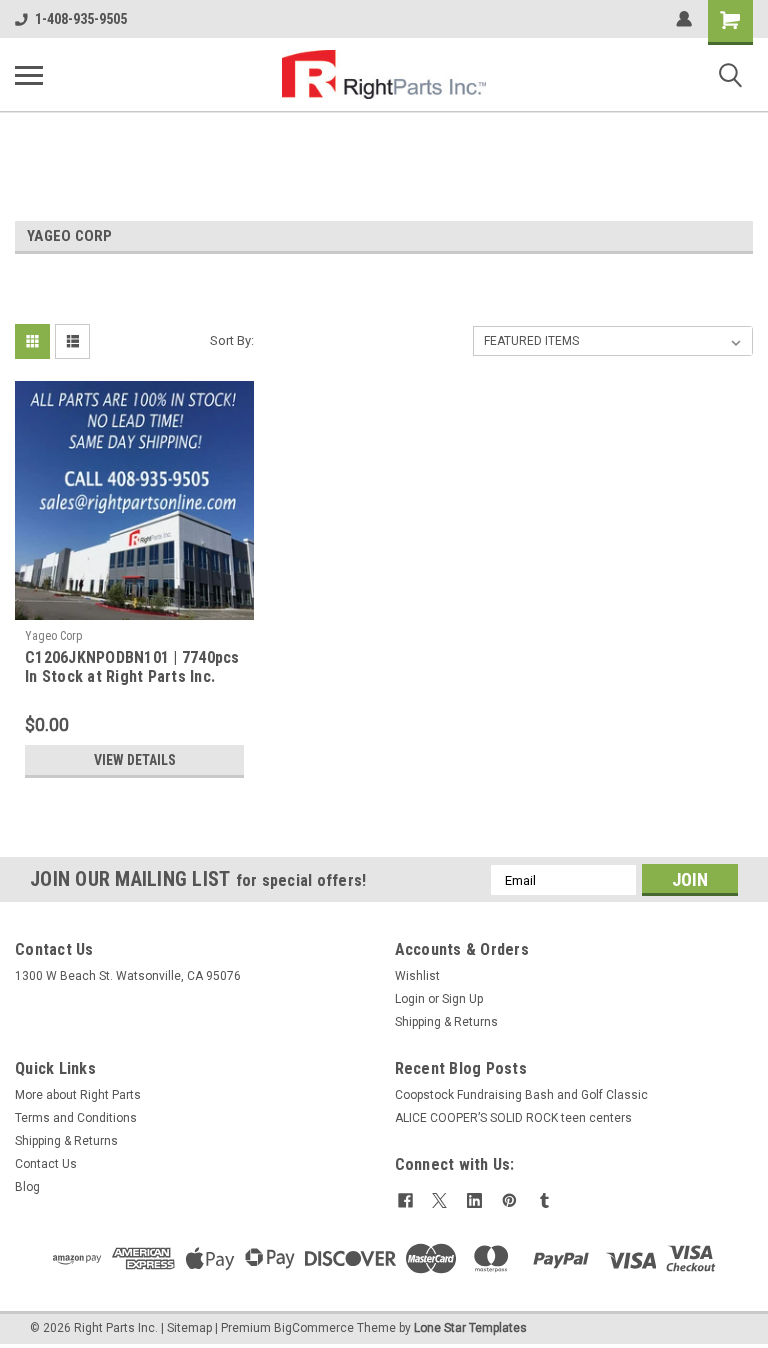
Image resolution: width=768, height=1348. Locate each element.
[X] (439, 1200)
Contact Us (46, 1164)
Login (410, 999)
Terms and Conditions (76, 1118)
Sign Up (462, 999)
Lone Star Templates (470, 1328)
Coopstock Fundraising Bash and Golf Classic (521, 1095)
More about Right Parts (78, 1095)
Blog (27, 1187)
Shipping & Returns (446, 1022)
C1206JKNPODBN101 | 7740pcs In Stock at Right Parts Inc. (132, 667)
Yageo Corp (53, 636)
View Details (135, 760)
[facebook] (405, 1200)
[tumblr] (544, 1200)
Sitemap (189, 1328)
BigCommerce (314, 1328)
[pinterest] (509, 1200)
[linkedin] (474, 1200)
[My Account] (684, 19)
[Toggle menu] (29, 75)
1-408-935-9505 (81, 19)
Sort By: (232, 340)
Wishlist (417, 976)
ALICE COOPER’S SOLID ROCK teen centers (513, 1118)
